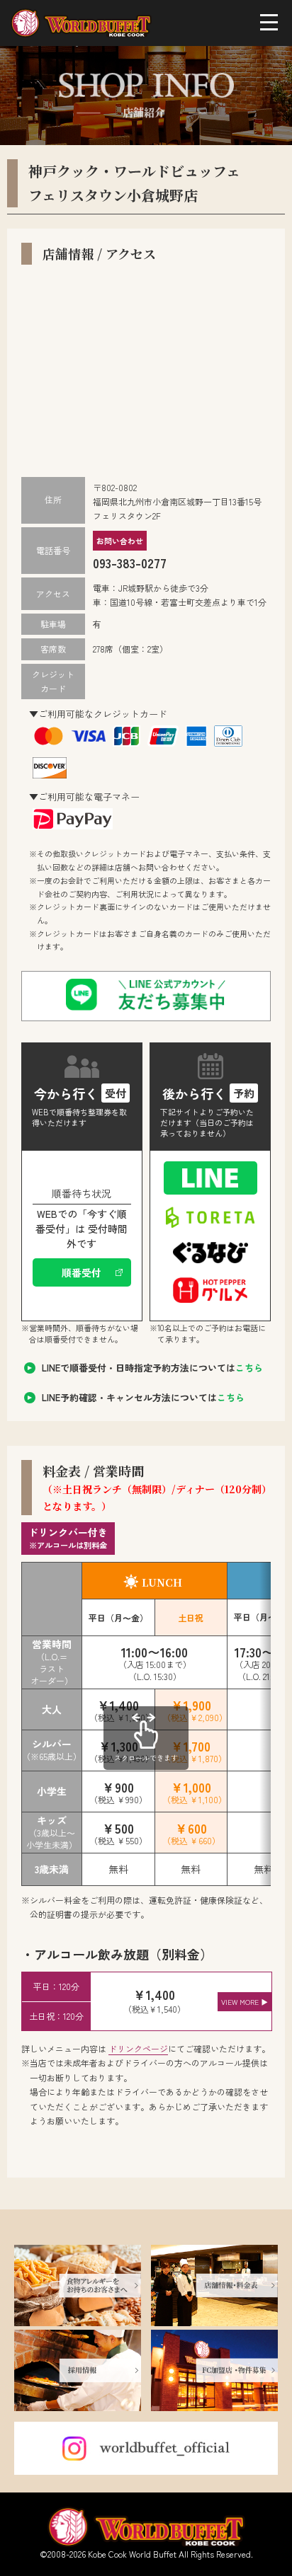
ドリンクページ (138, 2048)
